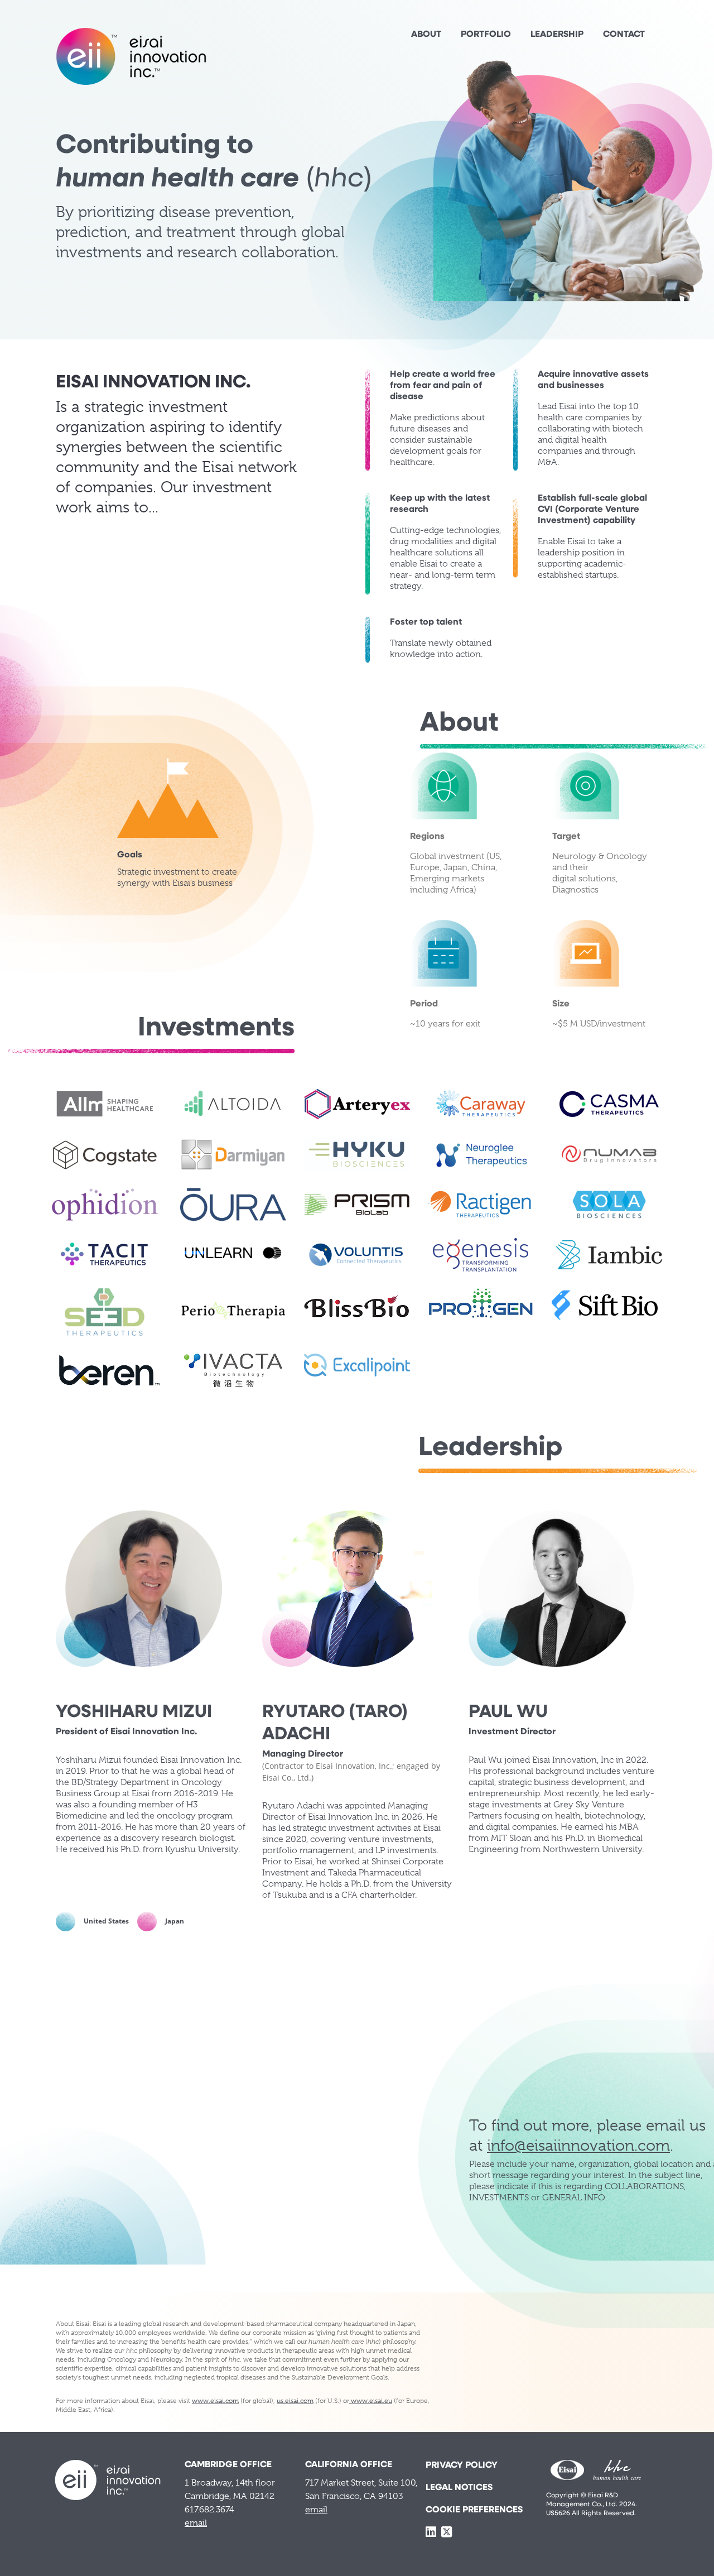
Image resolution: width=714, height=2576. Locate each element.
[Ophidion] (105, 1205)
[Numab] (609, 1154)
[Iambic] (609, 1255)
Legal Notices (459, 2488)
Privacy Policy (462, 2465)
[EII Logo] (131, 56)
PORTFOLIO (486, 35)
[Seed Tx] (105, 1313)
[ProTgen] (481, 1305)
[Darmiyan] (233, 1154)
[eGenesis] (481, 1255)
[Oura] (233, 1205)
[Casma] (609, 1104)
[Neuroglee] (481, 1154)
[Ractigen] (481, 1205)
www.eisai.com (215, 2401)
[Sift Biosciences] (605, 1305)
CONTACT (624, 35)
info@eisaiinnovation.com (578, 2145)
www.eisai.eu (371, 2401)
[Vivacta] (233, 1370)
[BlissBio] (357, 1305)
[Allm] (105, 1104)
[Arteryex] (357, 1104)
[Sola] (609, 1205)
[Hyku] (357, 1154)
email (196, 2523)
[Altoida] (233, 1104)
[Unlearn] (233, 1255)
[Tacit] (105, 1255)
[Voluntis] (357, 1255)
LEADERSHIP (557, 35)
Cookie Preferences (474, 2510)
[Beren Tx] (109, 1370)
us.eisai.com (295, 2401)
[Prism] (357, 1205)
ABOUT (426, 35)
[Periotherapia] (233, 1310)
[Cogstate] (105, 1154)
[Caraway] (481, 1104)
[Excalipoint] (357, 1365)
